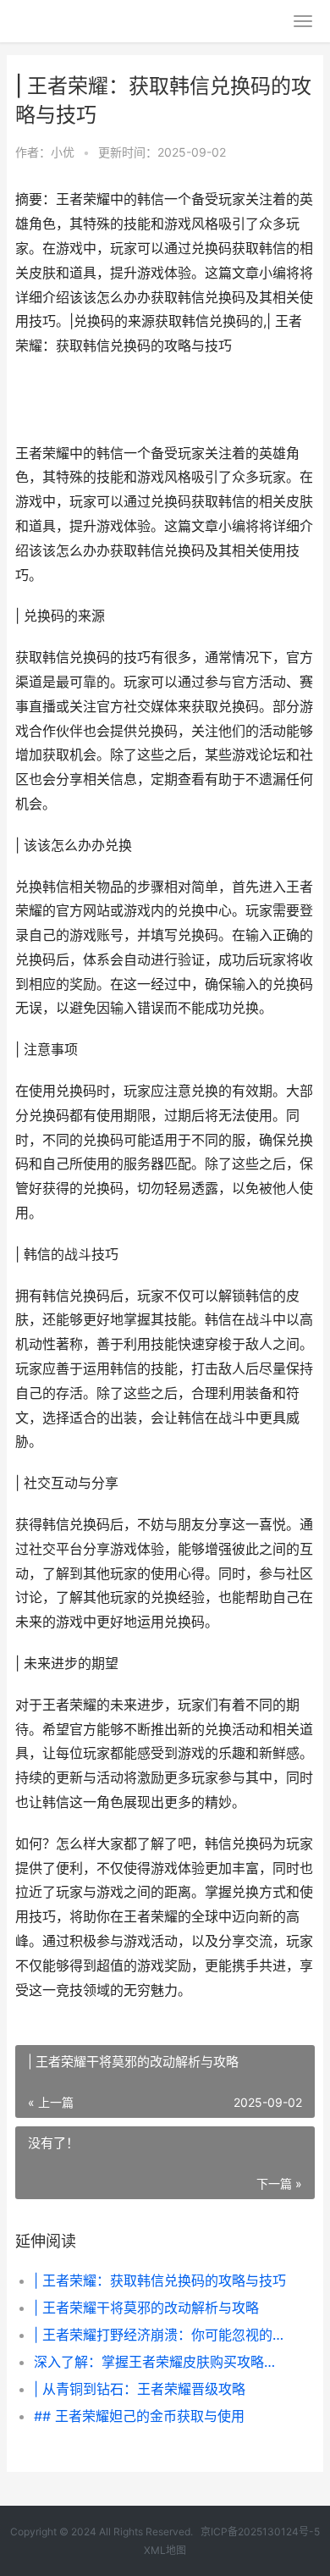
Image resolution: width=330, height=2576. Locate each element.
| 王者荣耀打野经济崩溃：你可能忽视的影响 (160, 2335)
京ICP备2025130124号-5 (260, 2532)
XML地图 (165, 2550)
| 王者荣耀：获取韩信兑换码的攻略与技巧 (160, 2280)
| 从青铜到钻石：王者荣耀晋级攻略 (140, 2389)
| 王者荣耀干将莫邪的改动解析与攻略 (146, 2308)
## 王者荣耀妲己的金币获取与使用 (139, 2416)
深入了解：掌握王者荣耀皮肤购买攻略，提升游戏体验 (160, 2362)
